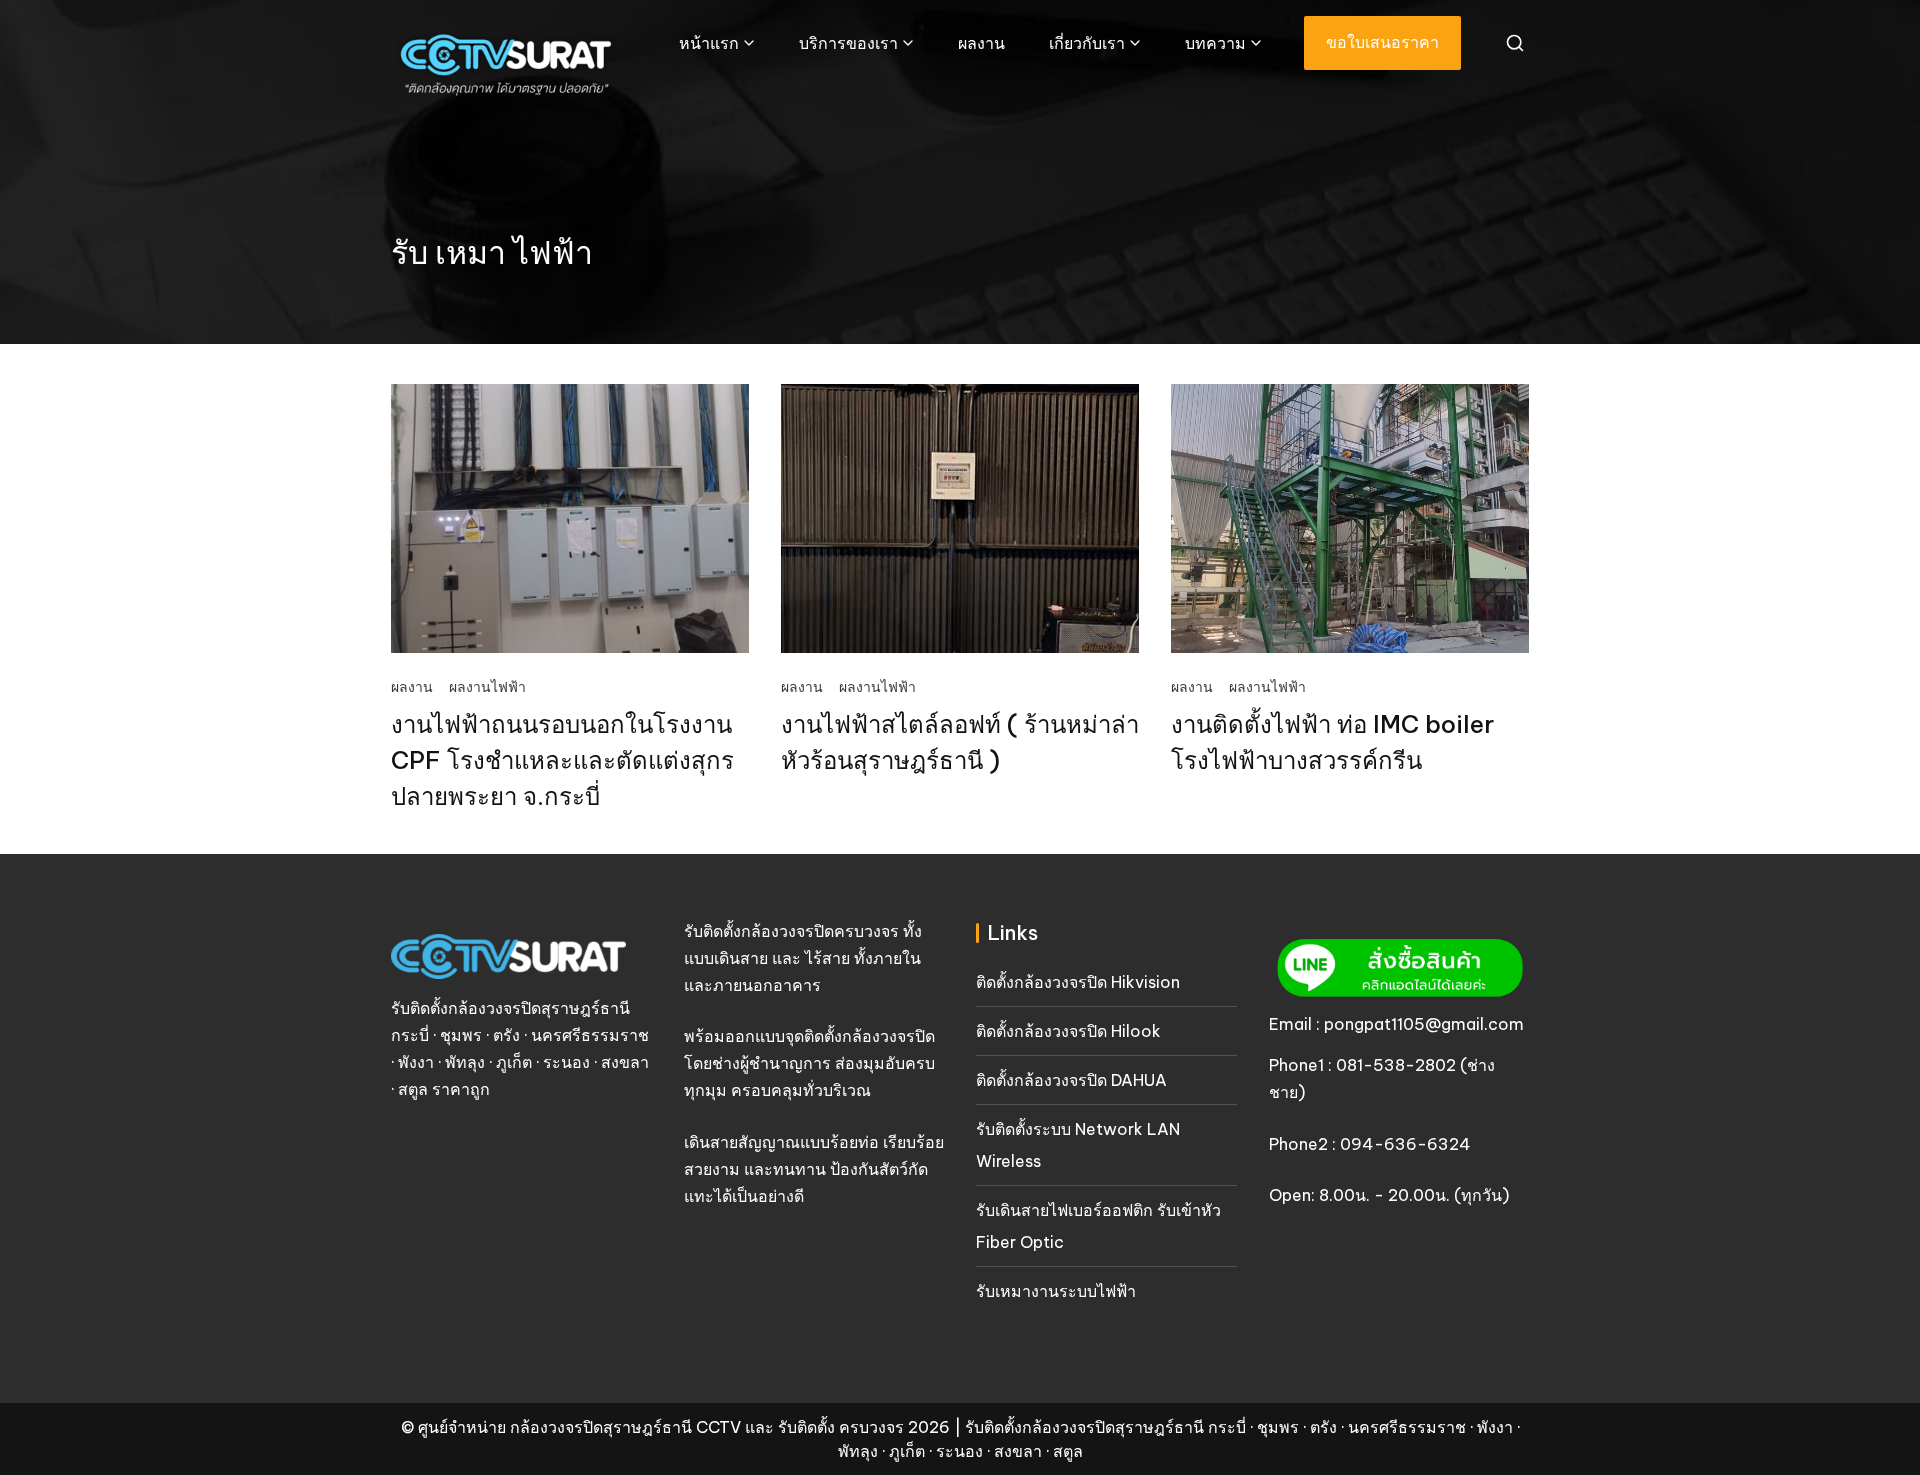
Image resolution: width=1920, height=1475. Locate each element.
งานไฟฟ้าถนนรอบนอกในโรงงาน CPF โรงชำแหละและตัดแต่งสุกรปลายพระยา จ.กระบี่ (562, 760)
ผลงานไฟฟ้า (487, 687)
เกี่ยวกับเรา (1087, 43)
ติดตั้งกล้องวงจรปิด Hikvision (1078, 982)
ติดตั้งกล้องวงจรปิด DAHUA (1071, 1080)
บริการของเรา (848, 43)
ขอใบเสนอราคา (1382, 42)
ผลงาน (981, 43)
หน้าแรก (709, 43)
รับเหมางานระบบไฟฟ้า (1056, 1291)
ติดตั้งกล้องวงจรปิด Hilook (1068, 1031)
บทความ (1215, 43)
